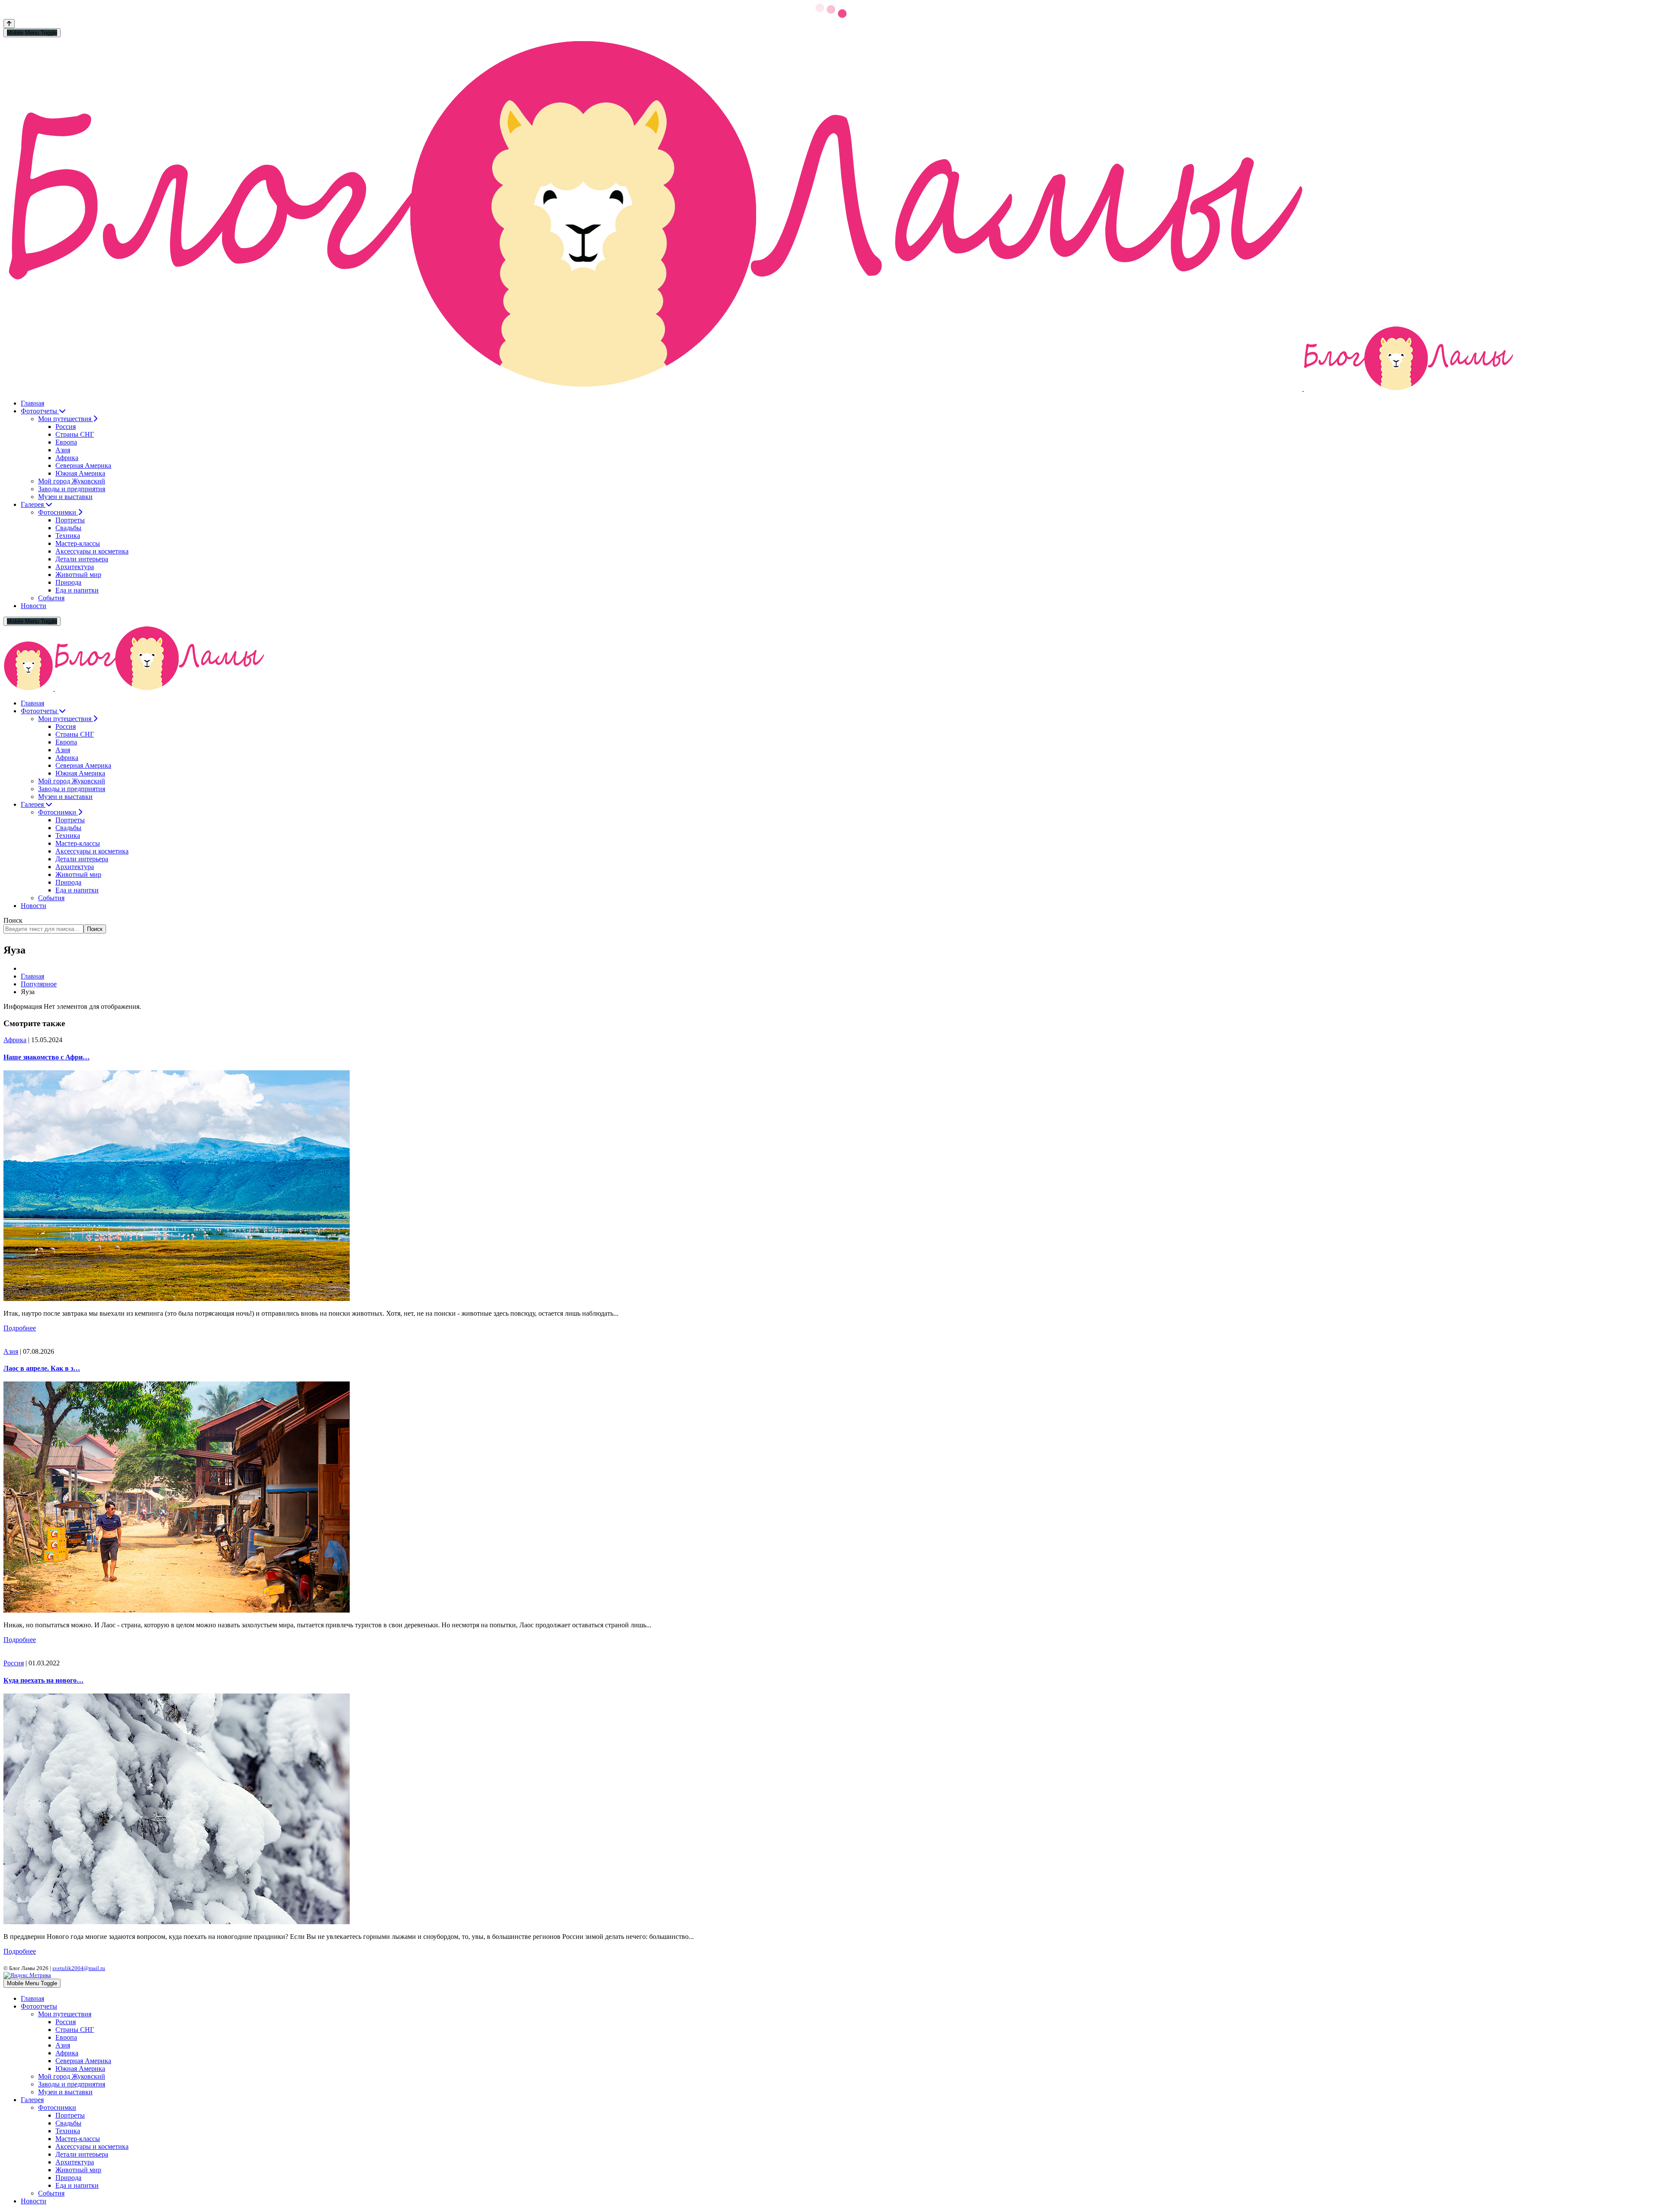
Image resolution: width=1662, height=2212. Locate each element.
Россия (14, 1663)
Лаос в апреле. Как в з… (42, 1368)
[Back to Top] (9, 24)
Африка (15, 1040)
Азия (11, 1351)
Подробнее (20, 1328)
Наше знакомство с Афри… (47, 1057)
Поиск (13, 920)
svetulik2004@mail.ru (79, 1968)
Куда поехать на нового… (43, 1680)
